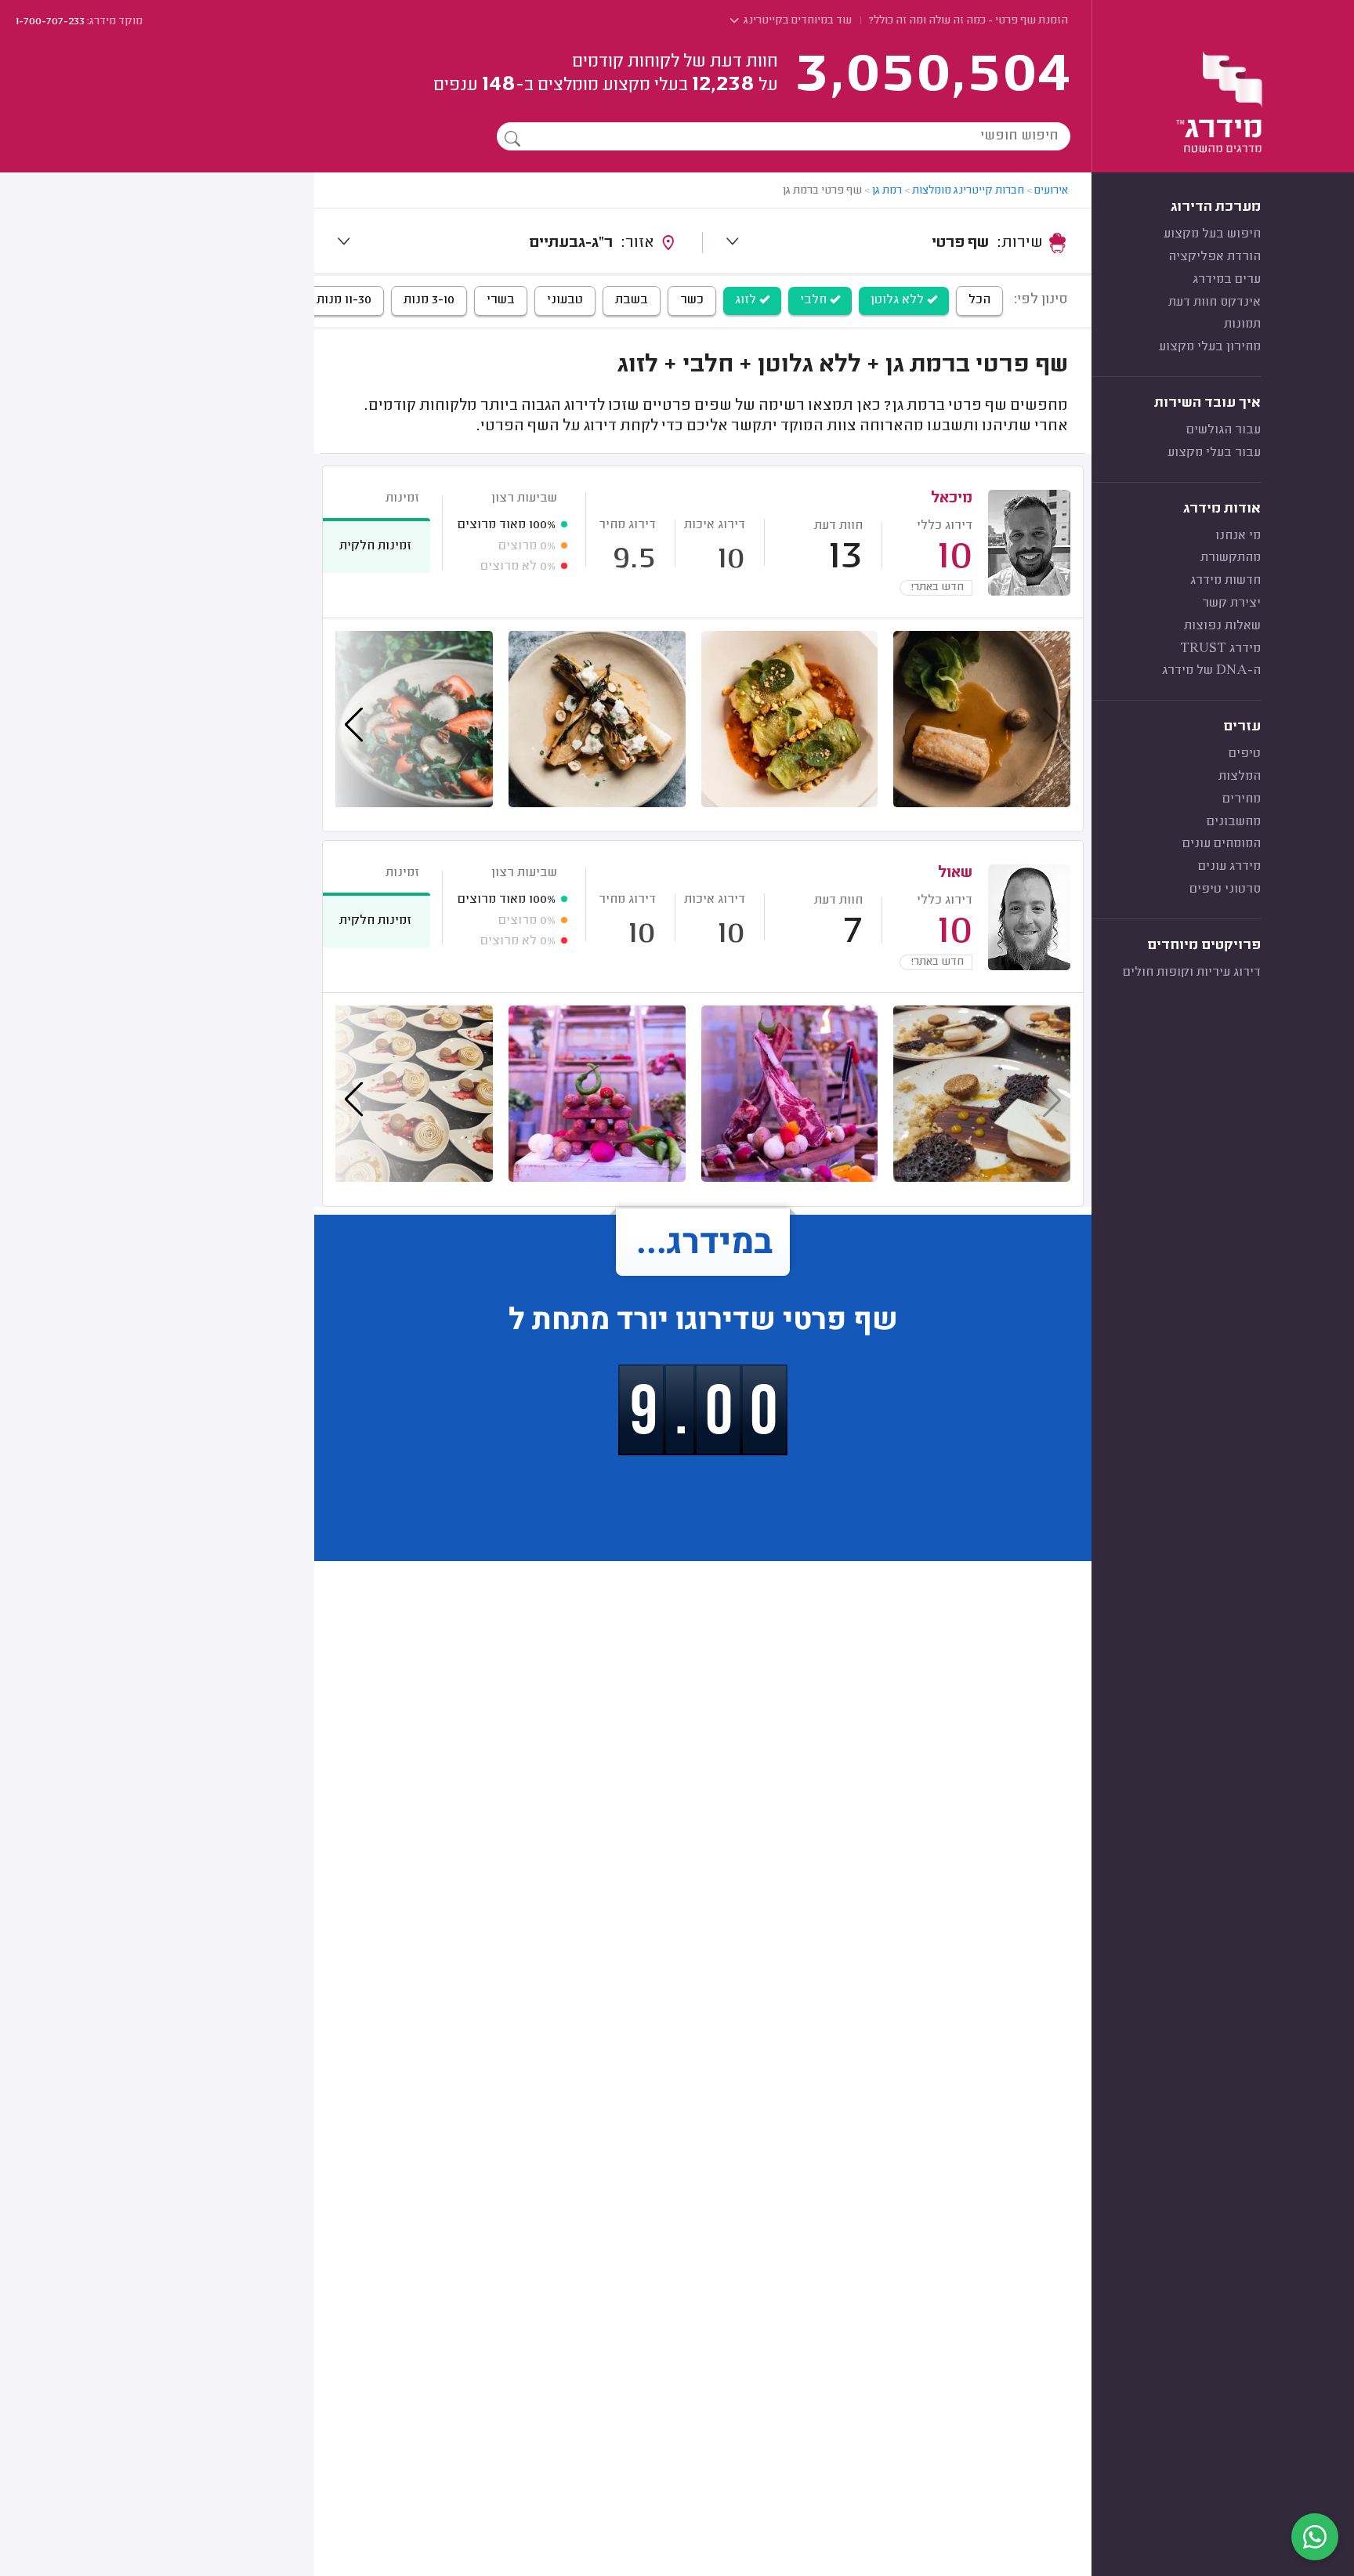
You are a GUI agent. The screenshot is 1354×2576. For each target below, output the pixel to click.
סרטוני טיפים (1225, 889)
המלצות (1240, 777)
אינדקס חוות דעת (1215, 303)
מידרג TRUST (1220, 649)
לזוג (747, 300)
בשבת (632, 300)
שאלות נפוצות (1222, 626)
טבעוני (565, 300)
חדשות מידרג (1225, 581)
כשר (692, 300)
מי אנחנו (1238, 536)
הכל (979, 300)
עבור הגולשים (1224, 430)
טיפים (1245, 754)
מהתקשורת (1231, 558)
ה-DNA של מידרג (1211, 671)
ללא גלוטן (899, 300)
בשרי (501, 300)
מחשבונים (1234, 822)
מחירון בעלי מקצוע (1210, 347)
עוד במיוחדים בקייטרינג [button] (796, 21)
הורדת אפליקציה (1215, 257)
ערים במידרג (1227, 280)
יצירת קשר (1231, 603)
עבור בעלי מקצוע (1214, 453)
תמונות (1242, 324)
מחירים (1242, 799)
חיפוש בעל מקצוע (1212, 234)
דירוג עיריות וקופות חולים (1192, 973)
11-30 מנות (344, 300)
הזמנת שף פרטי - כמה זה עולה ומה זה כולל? (968, 21)
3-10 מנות (429, 300)
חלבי (815, 300)
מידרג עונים (1229, 867)
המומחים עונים (1222, 844)
